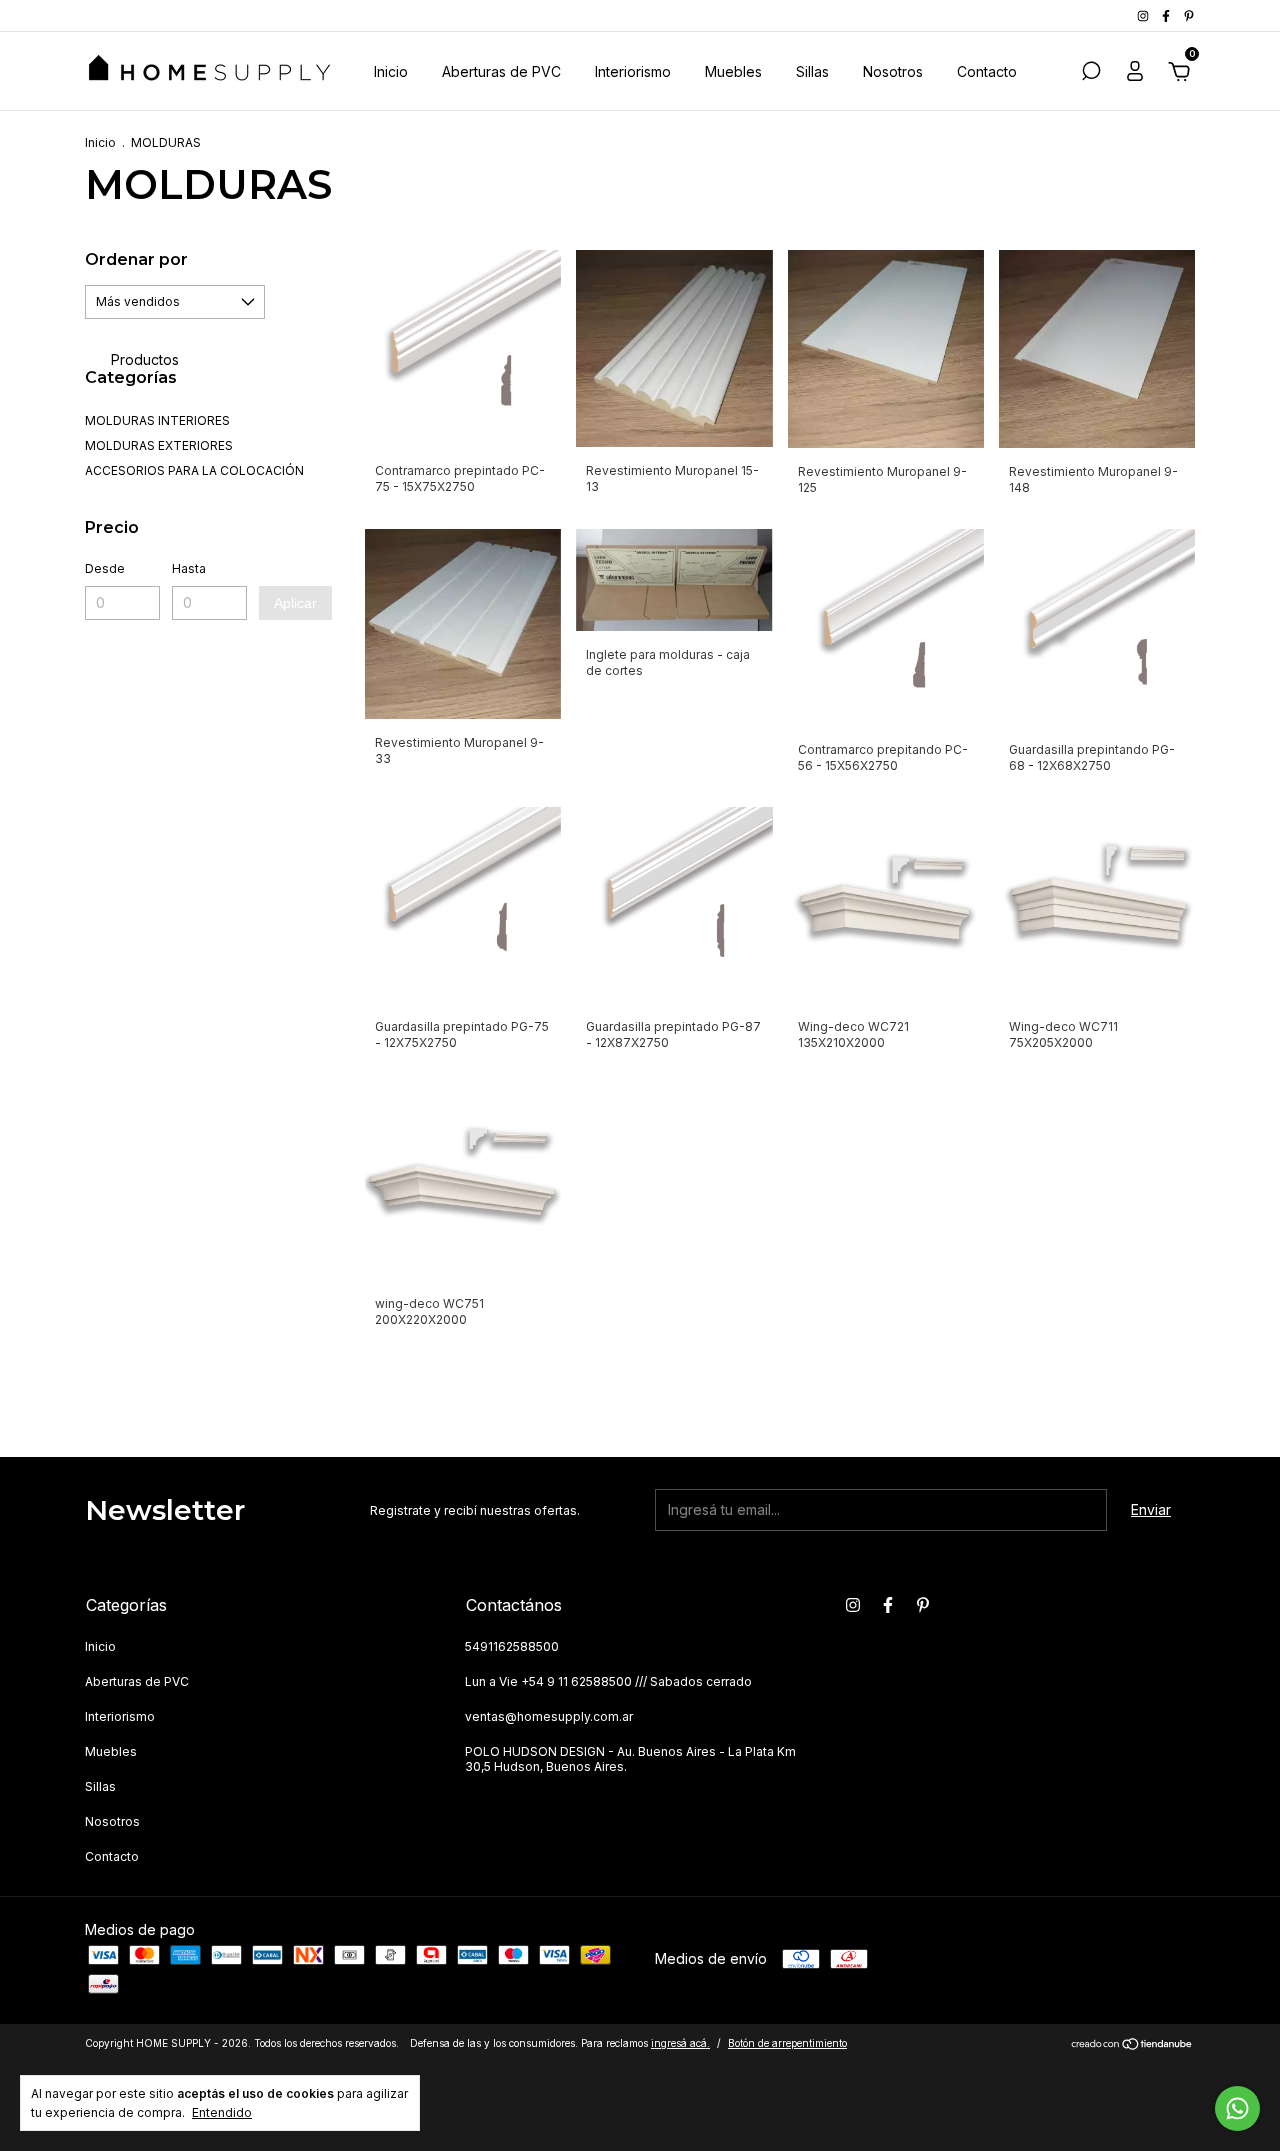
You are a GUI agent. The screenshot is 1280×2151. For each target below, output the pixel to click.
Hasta (189, 568)
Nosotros (893, 71)
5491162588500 (512, 1646)
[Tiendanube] (1132, 2045)
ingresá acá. (680, 2043)
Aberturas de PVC (501, 71)
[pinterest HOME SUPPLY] (1189, 15)
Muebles (733, 71)
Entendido (222, 2112)
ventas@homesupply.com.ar (549, 1716)
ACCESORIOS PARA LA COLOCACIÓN (194, 470)
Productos (143, 359)
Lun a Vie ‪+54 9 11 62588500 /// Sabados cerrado (608, 1681)
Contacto (987, 71)
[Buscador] (1091, 73)
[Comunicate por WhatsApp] (1237, 2108)
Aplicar (295, 603)
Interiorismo (633, 71)
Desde (105, 568)
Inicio (391, 71)
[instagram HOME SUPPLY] (1144, 15)
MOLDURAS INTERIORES (157, 420)
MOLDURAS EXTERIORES (159, 445)
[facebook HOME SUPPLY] (1167, 15)
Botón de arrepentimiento (787, 2043)
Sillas (812, 71)
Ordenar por (136, 259)
